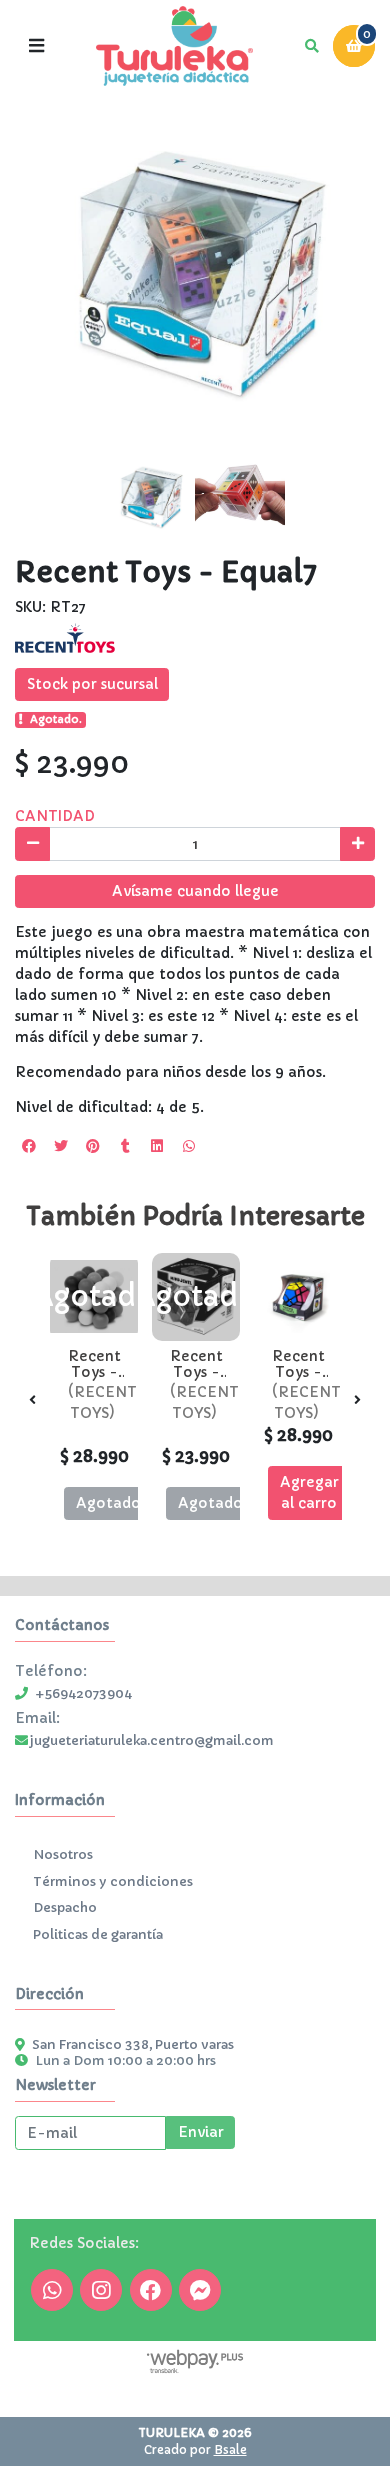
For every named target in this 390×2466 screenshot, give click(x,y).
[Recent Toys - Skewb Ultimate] (298, 1297)
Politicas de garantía (98, 1935)
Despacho (65, 1908)
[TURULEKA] (174, 46)
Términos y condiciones (113, 1882)
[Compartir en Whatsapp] (189, 1146)
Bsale (230, 2449)
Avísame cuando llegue (195, 891)
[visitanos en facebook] (151, 2290)
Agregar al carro (309, 1492)
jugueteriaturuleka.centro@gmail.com (151, 1741)
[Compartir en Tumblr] (125, 1146)
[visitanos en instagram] (101, 2290)
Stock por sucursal (92, 684)
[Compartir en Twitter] (61, 1146)
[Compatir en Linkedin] (157, 1146)
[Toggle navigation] (36, 46)
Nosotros (63, 1855)
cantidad (55, 816)
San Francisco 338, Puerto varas (133, 2045)
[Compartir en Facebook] (29, 1146)
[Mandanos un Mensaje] (200, 2290)
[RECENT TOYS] (65, 638)
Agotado (108, 1503)
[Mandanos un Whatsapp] (52, 2290)
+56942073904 (83, 1694)
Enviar (201, 2132)
